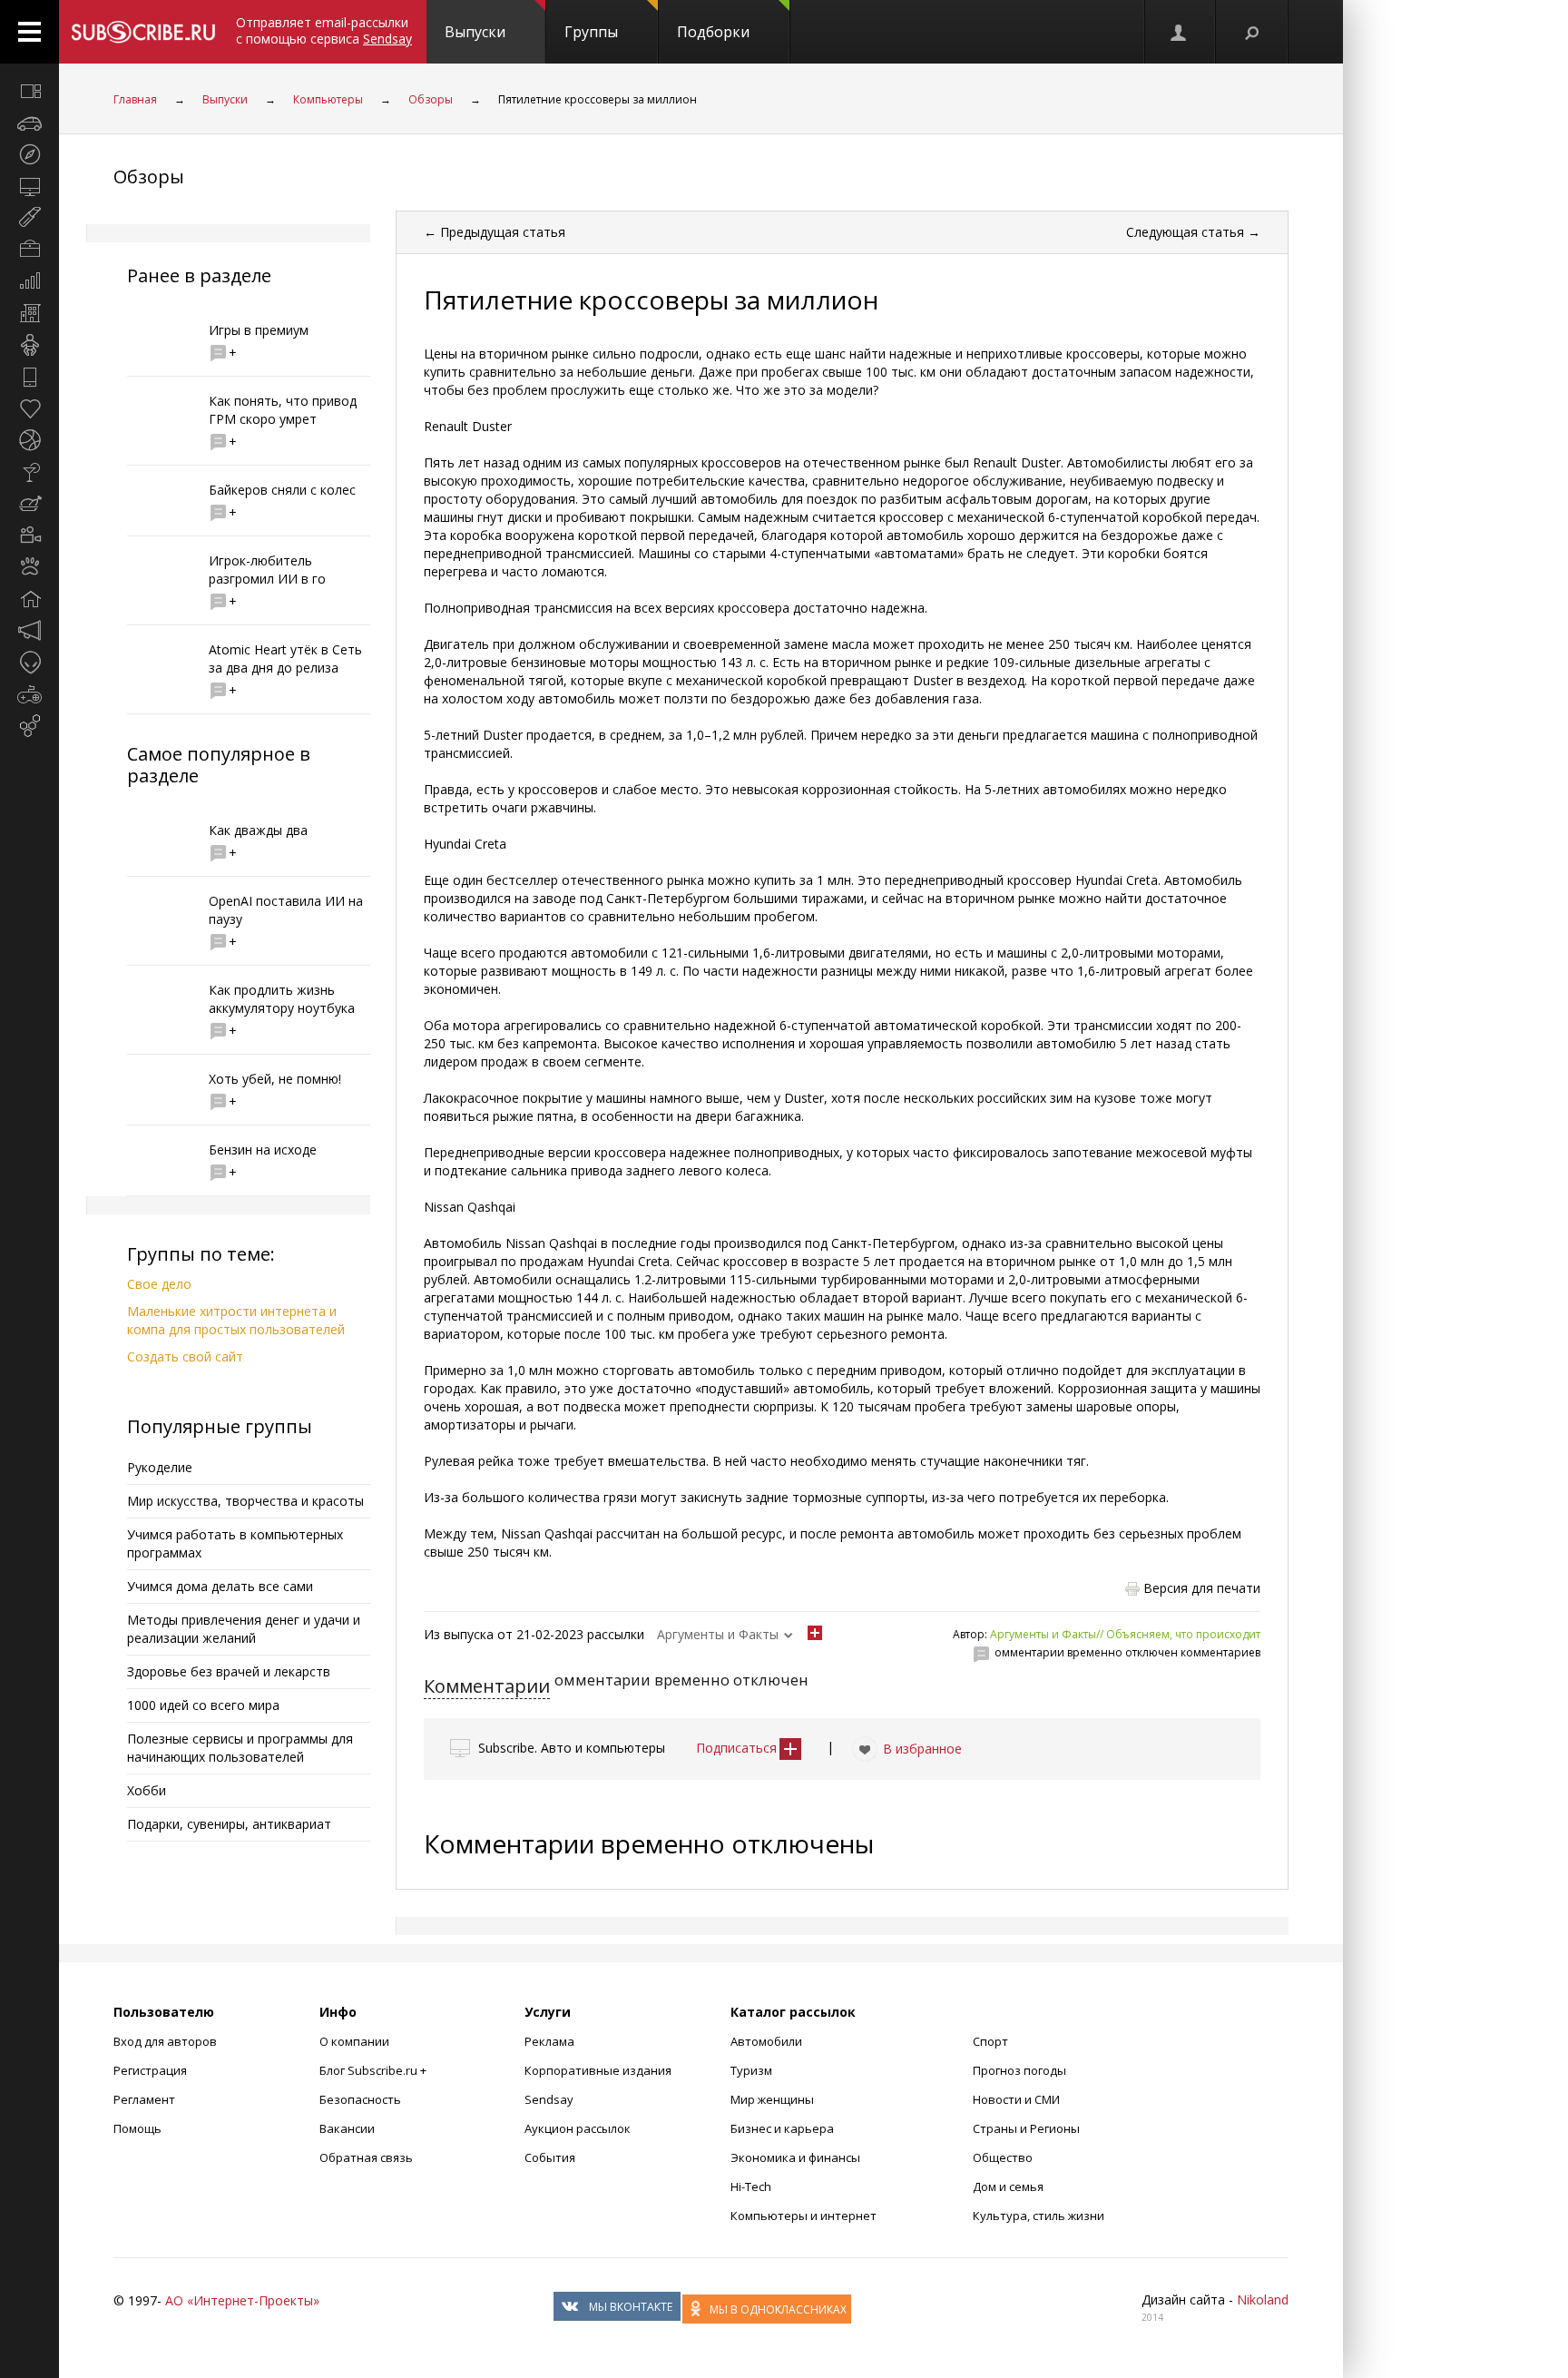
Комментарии (487, 1686)
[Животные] (29, 567)
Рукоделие (160, 1467)
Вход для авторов (165, 2041)
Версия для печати (1202, 1588)
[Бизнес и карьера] (29, 250)
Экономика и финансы (795, 2157)
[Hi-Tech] (29, 377)
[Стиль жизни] (29, 472)
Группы (591, 32)
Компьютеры (328, 99)
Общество (1003, 2157)
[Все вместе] (29, 91)
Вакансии (347, 2128)
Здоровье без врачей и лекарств (229, 1671)
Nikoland (1263, 2299)
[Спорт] (29, 440)
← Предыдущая (495, 232)
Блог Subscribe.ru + (374, 2070)
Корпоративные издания (598, 2070)
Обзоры (431, 99)
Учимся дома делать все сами (220, 1586)
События (550, 2157)
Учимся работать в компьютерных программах (235, 1543)
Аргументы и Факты (718, 1634)
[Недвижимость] (29, 313)
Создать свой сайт (185, 1356)
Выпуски (475, 32)
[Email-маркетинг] (29, 726)
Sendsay (549, 2099)
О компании (354, 2041)
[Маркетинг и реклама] (29, 631)
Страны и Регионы (1026, 2128)
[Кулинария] (29, 504)
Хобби (147, 1790)
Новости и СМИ (1016, 2099)
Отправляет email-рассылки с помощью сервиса (324, 30)
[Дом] (29, 599)
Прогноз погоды (1019, 2070)
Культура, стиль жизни (1039, 2216)
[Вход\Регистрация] (1180, 32)
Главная (135, 99)
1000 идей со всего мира (203, 1705)
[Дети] (29, 345)
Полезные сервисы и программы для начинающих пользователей (240, 1748)
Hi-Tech (751, 2186)
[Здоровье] (29, 408)
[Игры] (29, 694)
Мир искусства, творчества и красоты (245, 1501)
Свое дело (159, 1284)
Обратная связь (366, 2157)
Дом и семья (1008, 2186)
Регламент (144, 2099)
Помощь (137, 2128)
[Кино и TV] (29, 536)
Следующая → (1193, 232)
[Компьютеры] (29, 186)
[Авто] (29, 123)
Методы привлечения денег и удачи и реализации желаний (244, 1629)
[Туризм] (29, 154)
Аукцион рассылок (578, 2128)
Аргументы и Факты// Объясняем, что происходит (1125, 1634)
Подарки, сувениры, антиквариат (229, 1824)
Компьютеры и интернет (804, 2216)
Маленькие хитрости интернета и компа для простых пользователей (236, 1320)
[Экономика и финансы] (29, 281)
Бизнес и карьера (782, 2128)
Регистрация (150, 2070)
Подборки (713, 32)
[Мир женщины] (29, 218)
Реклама (549, 2041)
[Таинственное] (29, 663)
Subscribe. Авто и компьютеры (572, 1748)
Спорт (990, 2041)
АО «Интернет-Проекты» (242, 2300)
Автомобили (766, 2041)
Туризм (751, 2070)
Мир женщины (772, 2099)
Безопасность (360, 2099)
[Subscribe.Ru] (143, 32)
